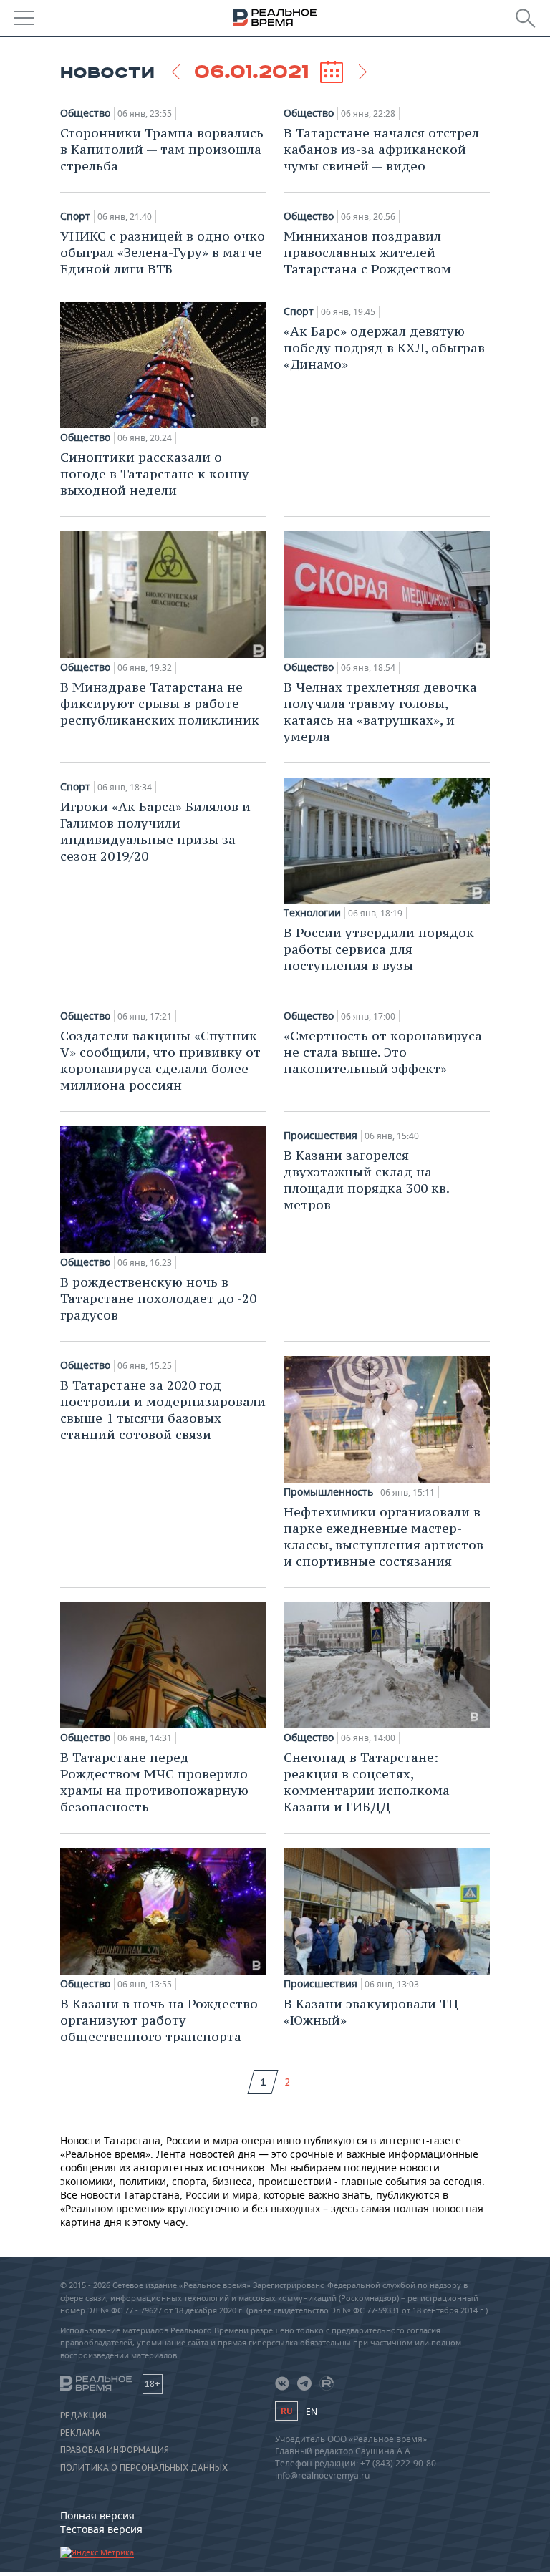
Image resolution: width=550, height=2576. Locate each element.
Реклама (80, 2433)
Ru (286, 2411)
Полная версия (97, 2516)
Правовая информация (115, 2450)
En (312, 2412)
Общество (85, 113)
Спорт (75, 216)
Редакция (83, 2416)
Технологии (312, 913)
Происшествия (320, 1136)
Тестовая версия (101, 2529)
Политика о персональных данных (144, 2468)
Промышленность (328, 1492)
